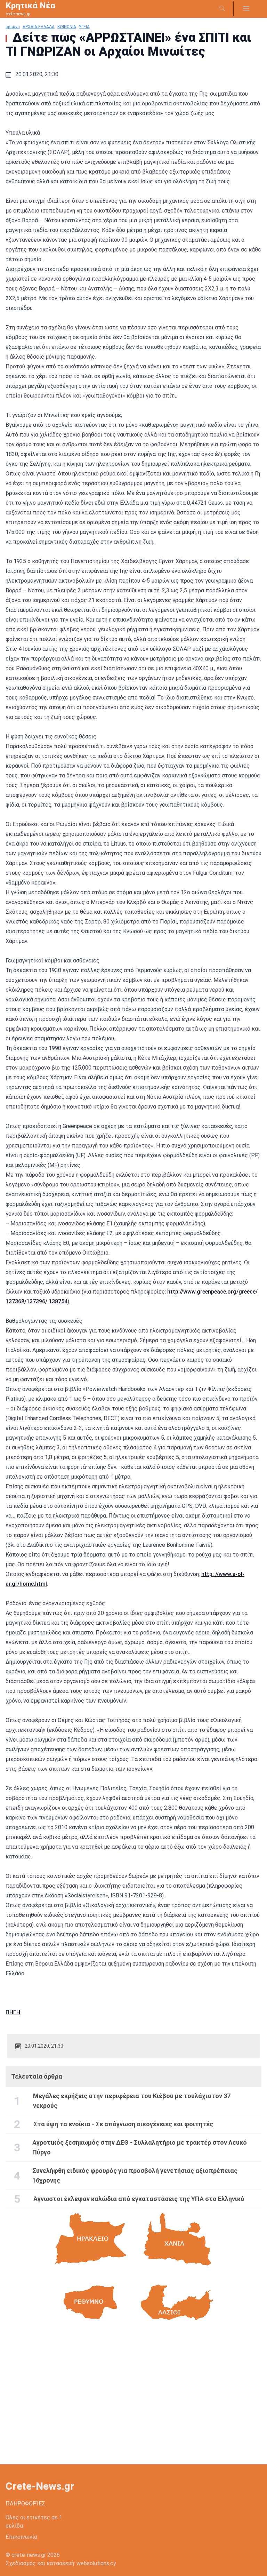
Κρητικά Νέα (30, 6)
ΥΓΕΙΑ (84, 27)
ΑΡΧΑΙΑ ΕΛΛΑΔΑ (39, 27)
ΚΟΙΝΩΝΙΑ (67, 27)
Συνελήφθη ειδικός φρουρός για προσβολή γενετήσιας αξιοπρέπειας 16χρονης (135, 2175)
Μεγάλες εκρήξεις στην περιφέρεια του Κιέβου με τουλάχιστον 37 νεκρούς (132, 2101)
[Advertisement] (133, 2399)
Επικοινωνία (21, 2537)
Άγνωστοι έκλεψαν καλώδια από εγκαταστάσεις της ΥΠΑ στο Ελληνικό (139, 2199)
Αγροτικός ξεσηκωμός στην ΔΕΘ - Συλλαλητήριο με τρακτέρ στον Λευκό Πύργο (140, 2147)
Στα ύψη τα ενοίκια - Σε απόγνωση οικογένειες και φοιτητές (123, 2124)
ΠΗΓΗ (13, 2012)
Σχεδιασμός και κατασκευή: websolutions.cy (61, 2563)
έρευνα (13, 27)
